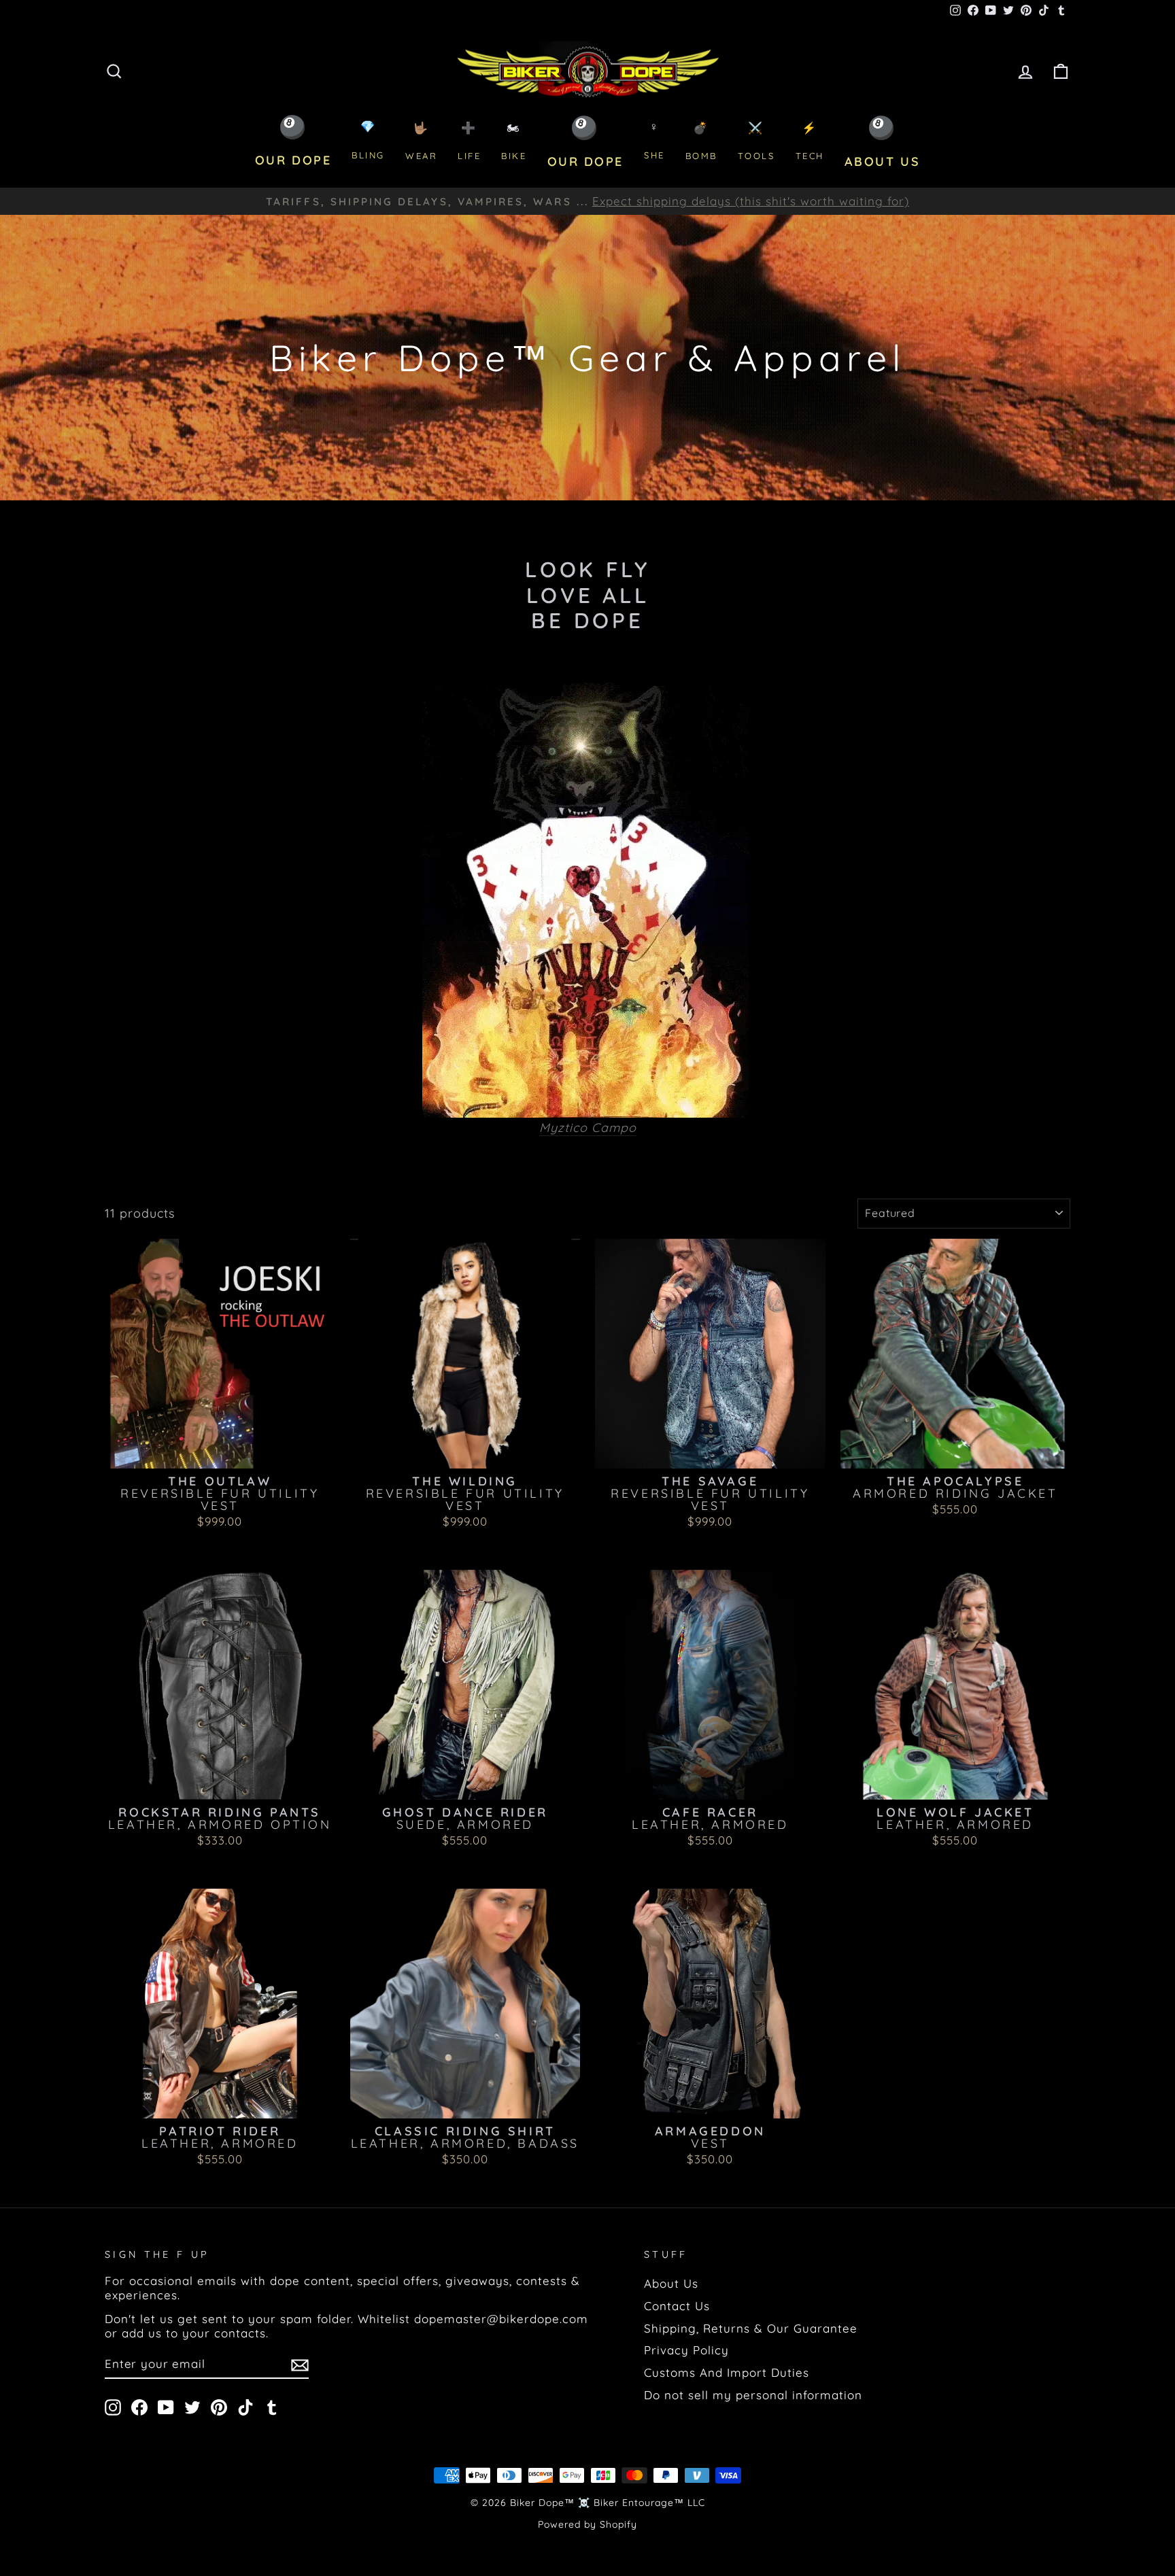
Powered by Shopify (587, 2524)
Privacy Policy (686, 2350)
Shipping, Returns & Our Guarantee (751, 2328)
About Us (671, 2283)
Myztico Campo (588, 1128)
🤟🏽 (421, 141)
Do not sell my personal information (753, 2395)
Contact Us (677, 2306)
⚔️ (756, 141)
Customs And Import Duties (727, 2372)
